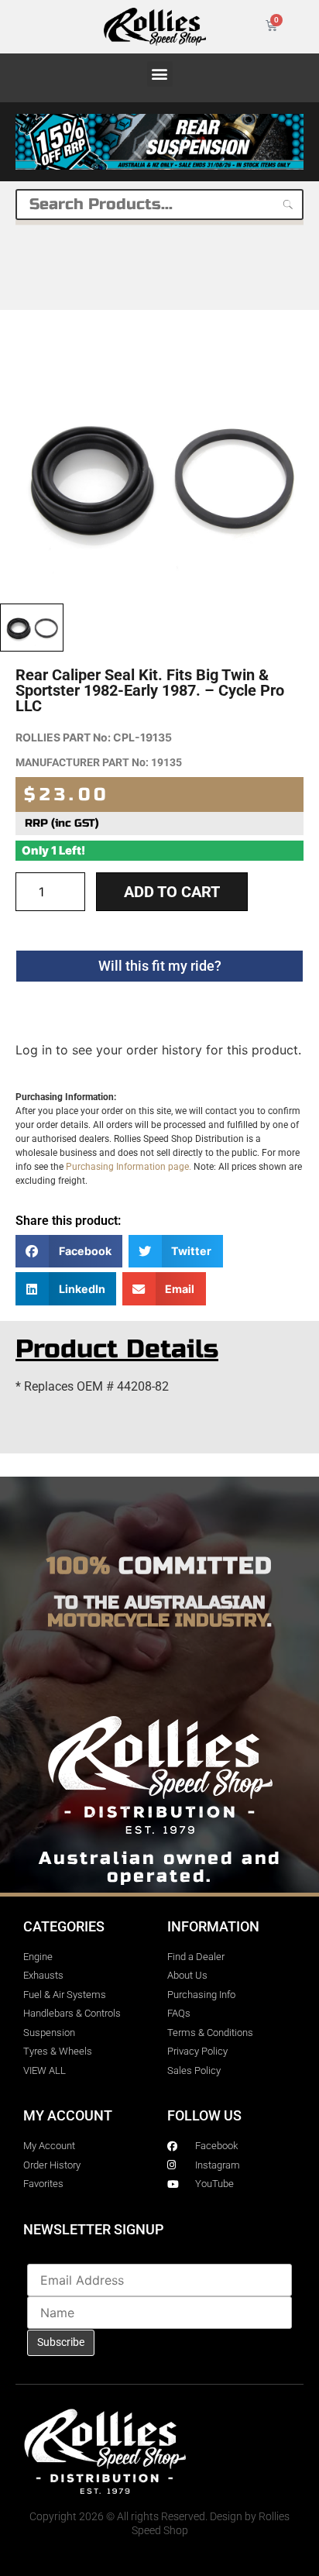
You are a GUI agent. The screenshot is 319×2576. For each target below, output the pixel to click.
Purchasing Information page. (129, 1167)
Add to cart (172, 892)
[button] (160, 74)
